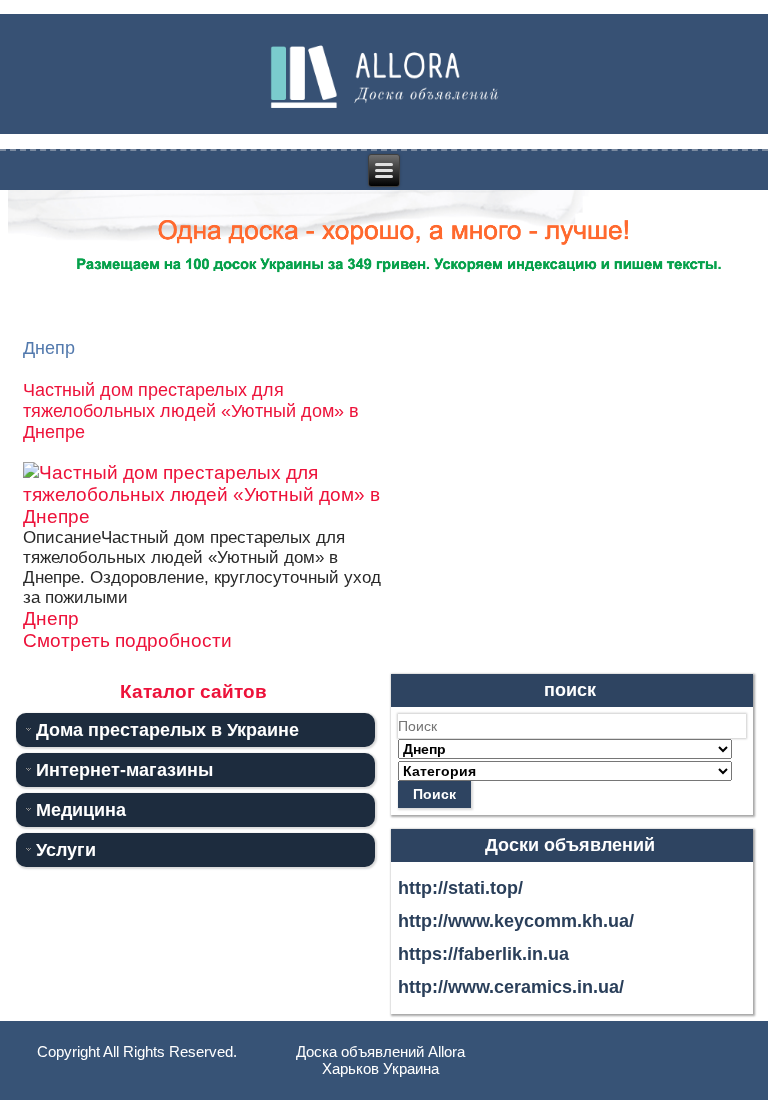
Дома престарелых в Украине (167, 730)
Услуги (66, 850)
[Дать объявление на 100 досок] (384, 294)
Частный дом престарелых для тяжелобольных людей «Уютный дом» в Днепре (191, 411)
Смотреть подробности (127, 640)
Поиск (434, 794)
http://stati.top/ (460, 888)
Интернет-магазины (124, 770)
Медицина (81, 810)
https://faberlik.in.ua (483, 954)
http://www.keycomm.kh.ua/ (516, 921)
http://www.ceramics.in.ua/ (511, 987)
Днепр (51, 618)
